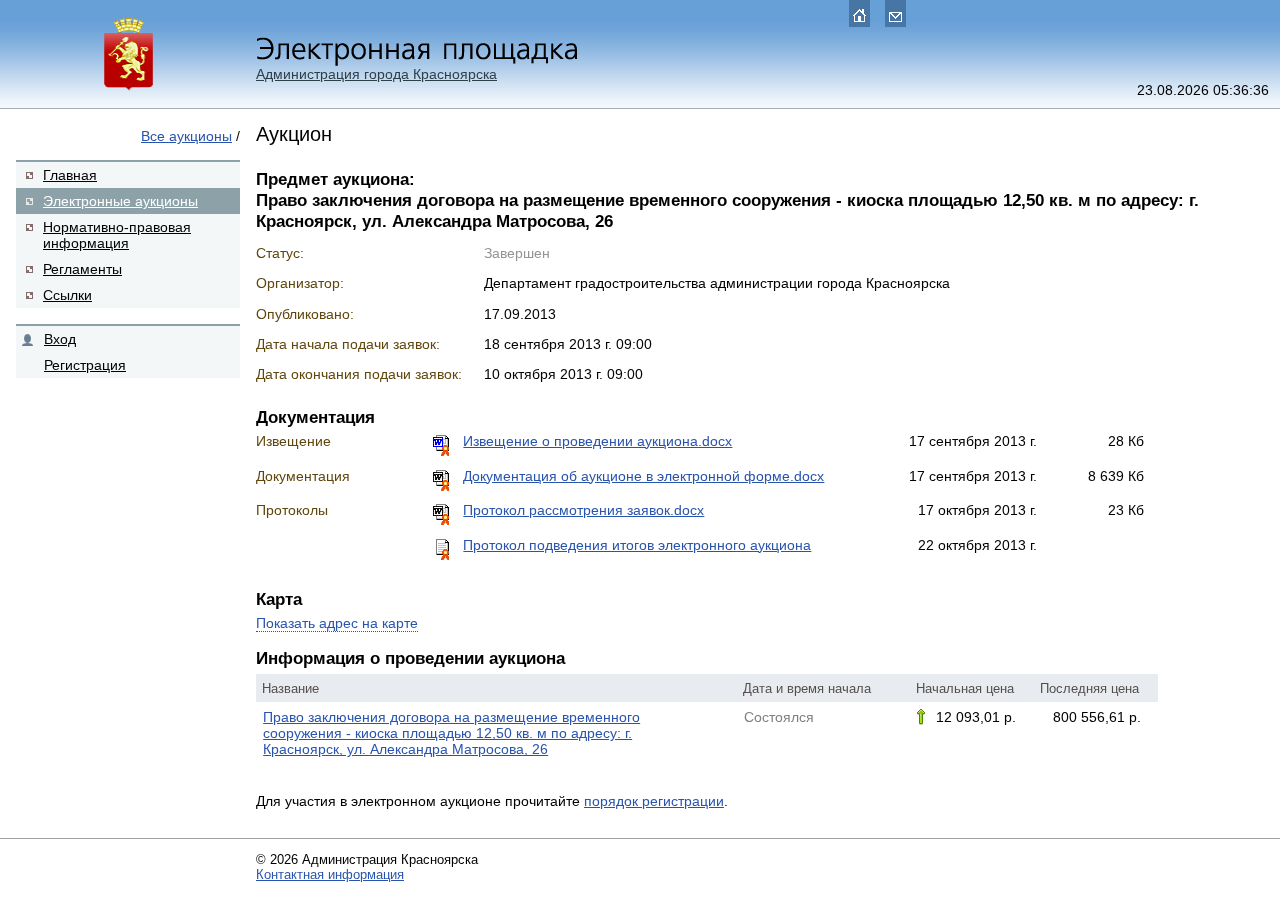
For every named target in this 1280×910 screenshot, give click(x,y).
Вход (60, 339)
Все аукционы (186, 136)
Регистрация (85, 365)
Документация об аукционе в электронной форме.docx (643, 476)
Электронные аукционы (120, 201)
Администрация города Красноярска (376, 74)
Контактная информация (330, 874)
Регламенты (82, 269)
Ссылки (67, 295)
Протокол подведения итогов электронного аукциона (637, 545)
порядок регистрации (654, 801)
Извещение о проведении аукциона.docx (597, 441)
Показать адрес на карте (337, 623)
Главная (70, 175)
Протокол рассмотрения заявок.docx (583, 510)
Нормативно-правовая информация (117, 235)
